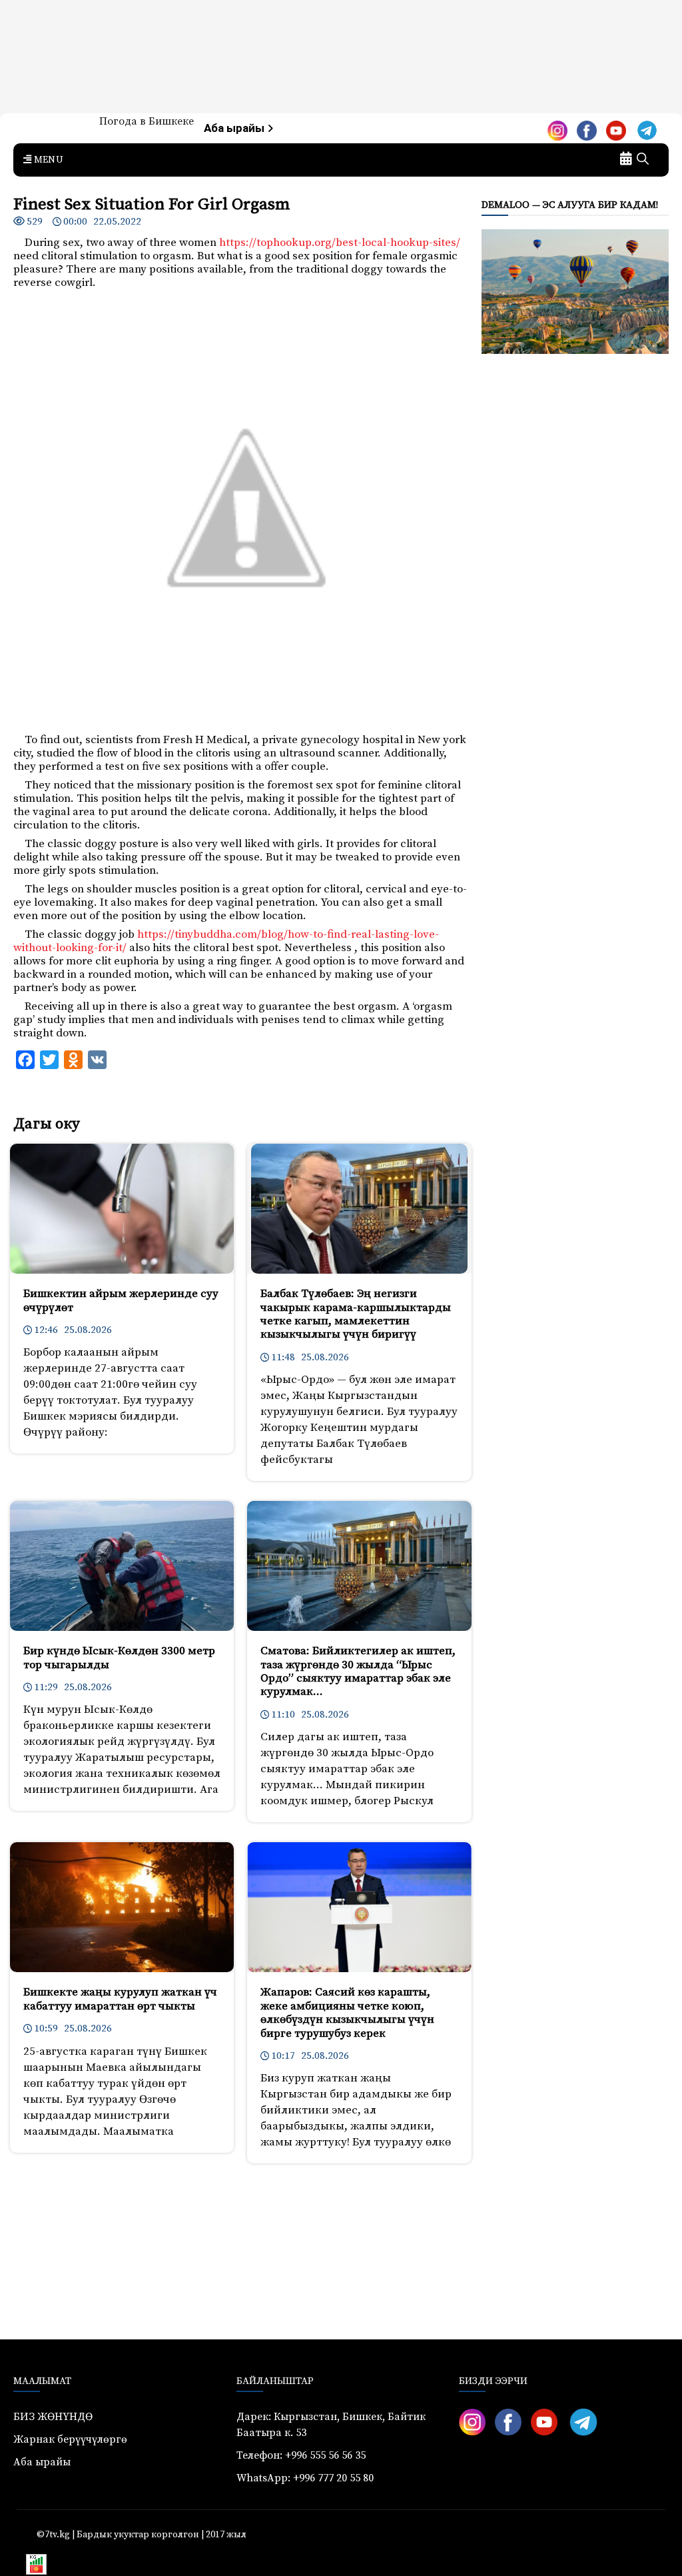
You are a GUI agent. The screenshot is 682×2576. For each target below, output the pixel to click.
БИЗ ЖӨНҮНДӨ (53, 2417)
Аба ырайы (235, 128)
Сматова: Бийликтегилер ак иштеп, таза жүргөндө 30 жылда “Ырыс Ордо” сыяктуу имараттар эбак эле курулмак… (358, 1671)
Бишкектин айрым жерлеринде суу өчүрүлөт (121, 1300)
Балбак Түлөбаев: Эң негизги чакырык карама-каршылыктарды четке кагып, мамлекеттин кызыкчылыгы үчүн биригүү (356, 1314)
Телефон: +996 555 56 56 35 (301, 2455)
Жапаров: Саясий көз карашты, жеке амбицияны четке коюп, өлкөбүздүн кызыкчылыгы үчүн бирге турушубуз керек (347, 2012)
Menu (47, 160)
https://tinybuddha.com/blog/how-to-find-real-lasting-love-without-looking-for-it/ (226, 941)
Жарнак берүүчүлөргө (70, 2439)
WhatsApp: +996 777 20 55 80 (305, 2478)
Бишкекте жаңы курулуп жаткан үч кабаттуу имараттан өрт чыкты (120, 1999)
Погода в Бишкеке (147, 121)
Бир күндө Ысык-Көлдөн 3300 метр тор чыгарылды (119, 1658)
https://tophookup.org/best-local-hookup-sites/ (340, 243)
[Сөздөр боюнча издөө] (643, 160)
